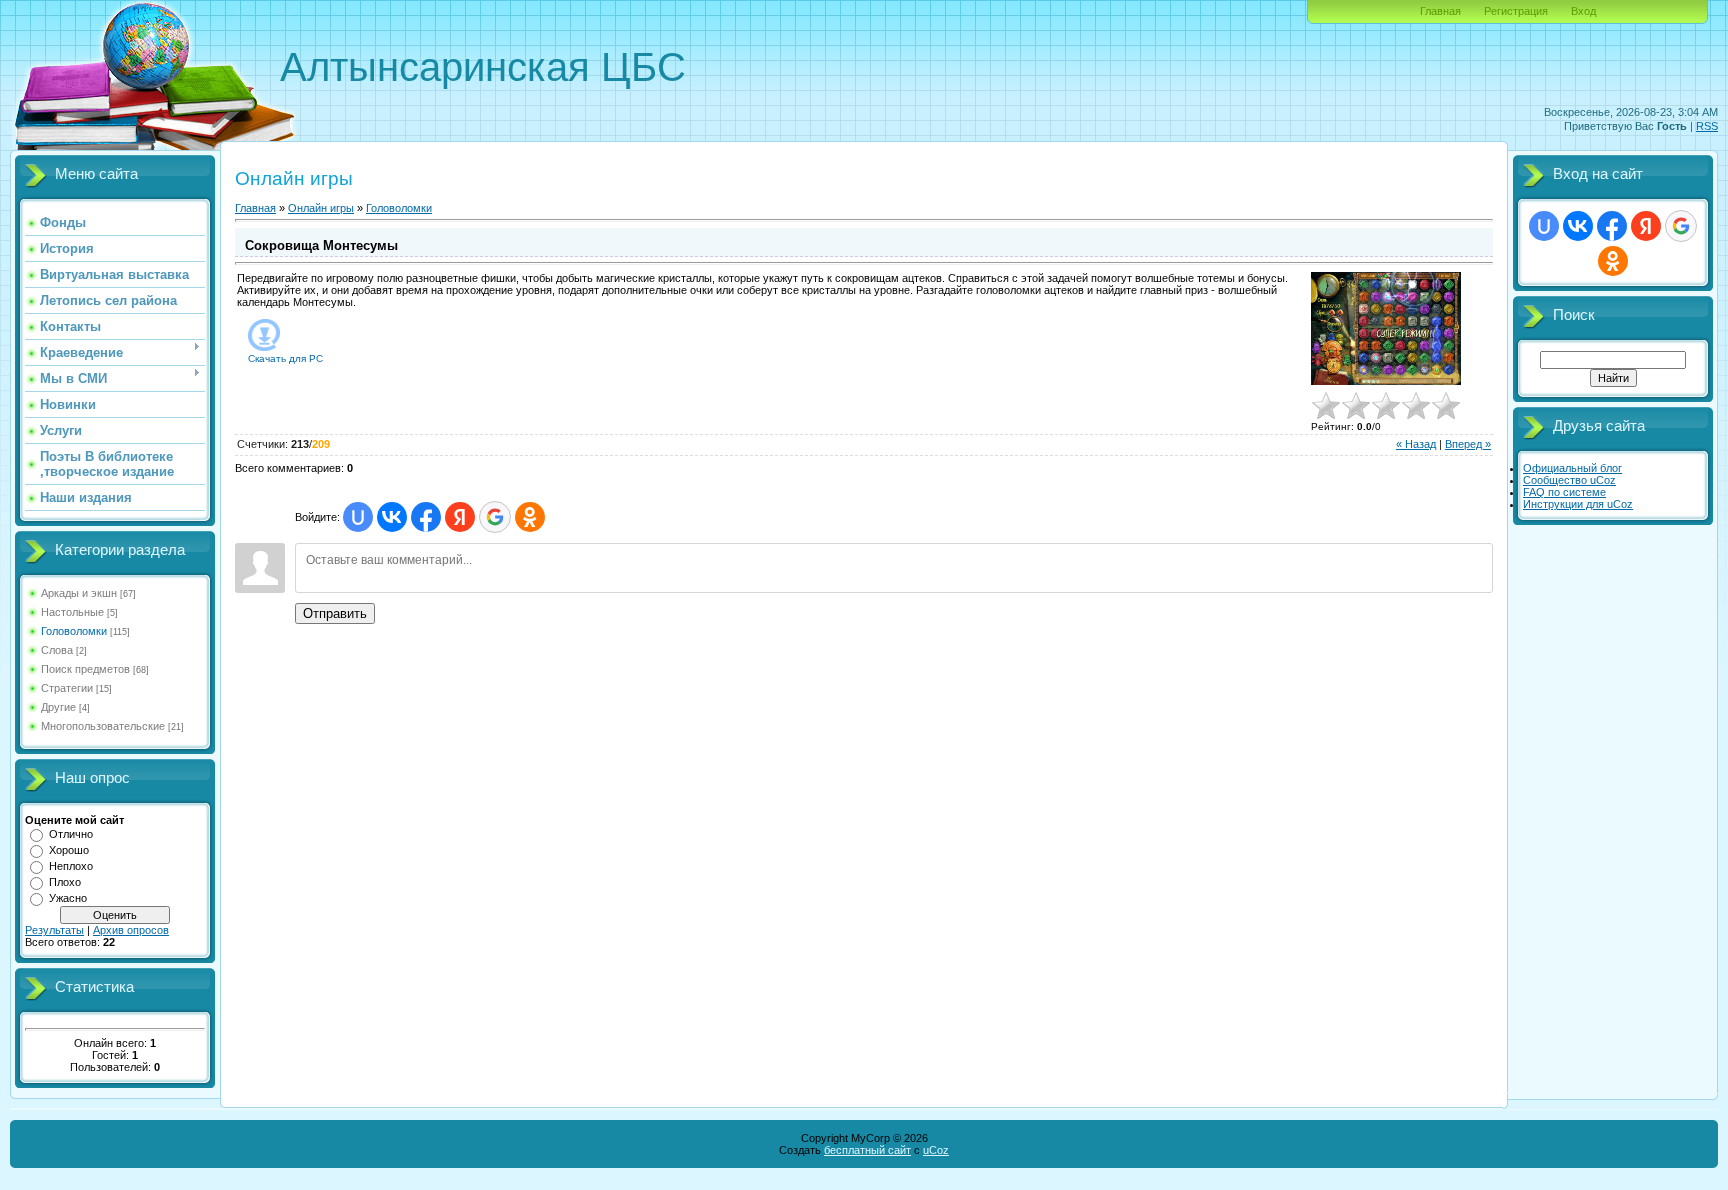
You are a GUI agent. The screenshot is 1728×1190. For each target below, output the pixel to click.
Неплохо (71, 866)
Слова (57, 650)
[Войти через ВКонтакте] (392, 517)
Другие (58, 707)
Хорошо (69, 850)
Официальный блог (1572, 468)
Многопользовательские (103, 726)
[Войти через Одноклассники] (530, 517)
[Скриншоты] (1386, 328)
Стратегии (67, 688)
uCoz (936, 1150)
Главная (1440, 11)
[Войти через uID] (358, 517)
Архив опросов (131, 930)
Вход (1583, 11)
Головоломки (74, 631)
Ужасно (68, 898)
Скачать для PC (285, 358)
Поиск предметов (85, 669)
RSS (1707, 126)
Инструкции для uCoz (1578, 504)
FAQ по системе (1564, 492)
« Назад (1416, 444)
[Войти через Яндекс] (460, 517)
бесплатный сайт (867, 1150)
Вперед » (1468, 444)
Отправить (335, 613)
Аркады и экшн (79, 593)
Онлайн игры (321, 208)
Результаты (54, 930)
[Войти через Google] (495, 517)
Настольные (72, 612)
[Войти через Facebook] (426, 517)
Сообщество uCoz (1569, 480)
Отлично (71, 834)
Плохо (65, 882)
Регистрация (1516, 11)
